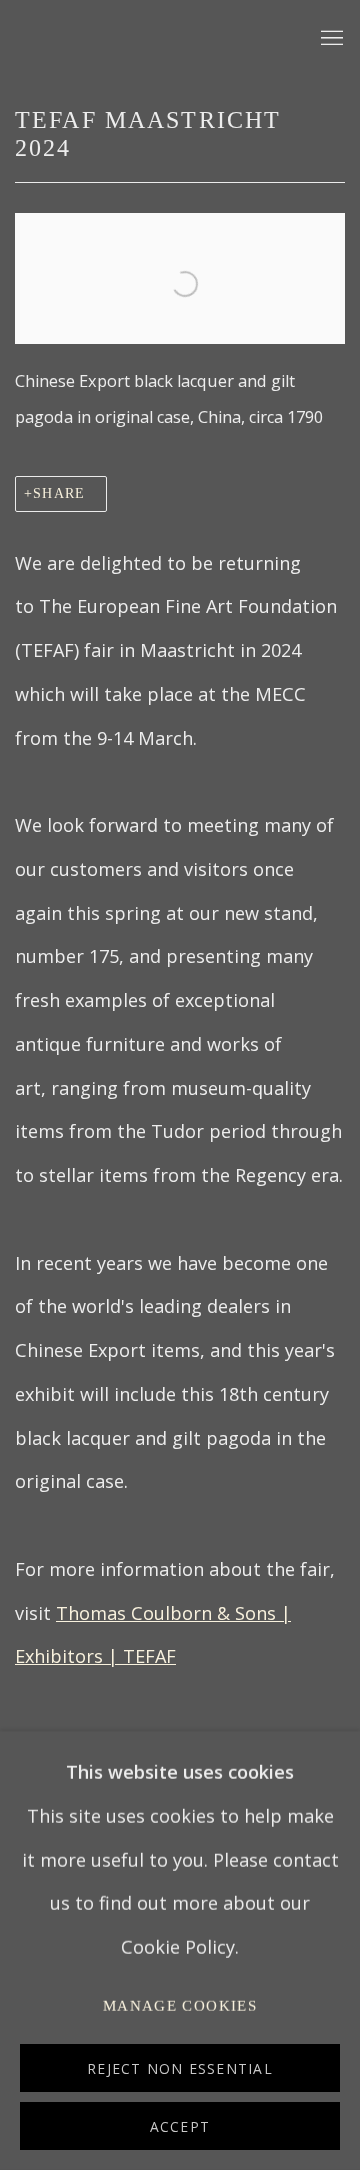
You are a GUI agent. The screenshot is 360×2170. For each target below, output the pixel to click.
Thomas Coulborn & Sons (150, 38)
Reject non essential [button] (180, 2068)
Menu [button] (330, 39)
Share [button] (59, 493)
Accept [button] (180, 2126)
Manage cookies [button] (180, 2006)
